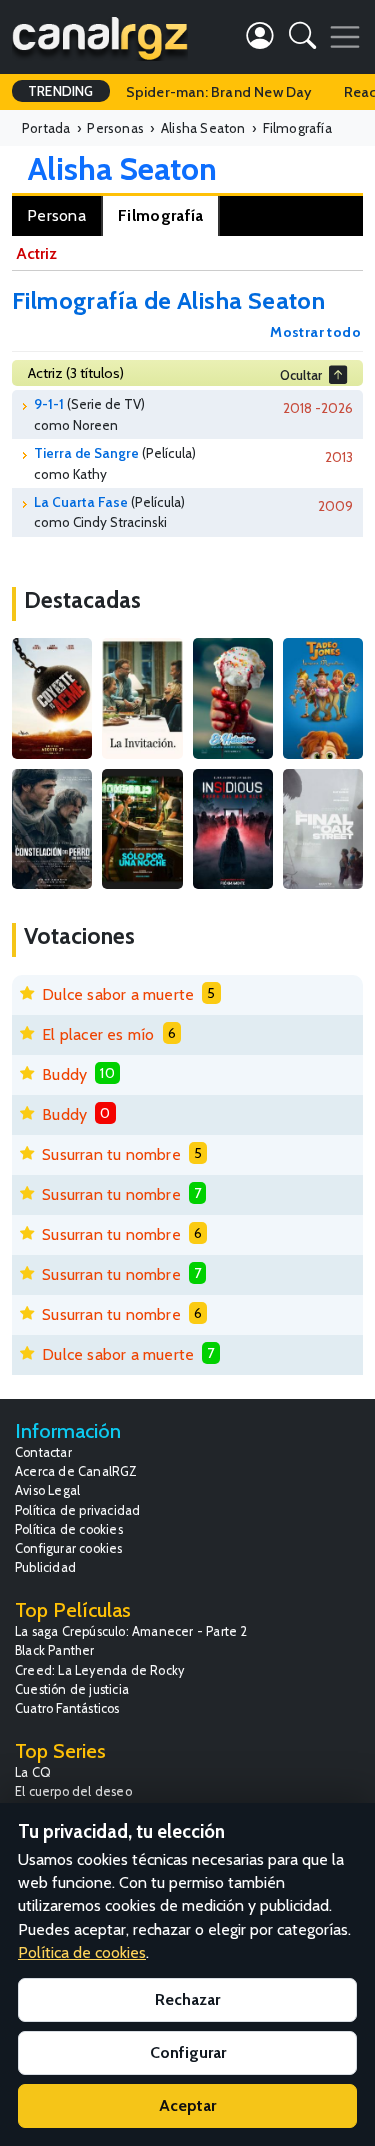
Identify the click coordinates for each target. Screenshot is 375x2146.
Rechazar (187, 1999)
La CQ (33, 1772)
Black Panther (55, 1650)
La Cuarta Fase (81, 502)
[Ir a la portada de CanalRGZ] (100, 37)
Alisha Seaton (122, 168)
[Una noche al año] (142, 829)
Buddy (64, 1074)
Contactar (43, 1452)
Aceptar (187, 2105)
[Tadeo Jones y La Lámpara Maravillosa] (323, 698)
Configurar (188, 2052)
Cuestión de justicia (72, 1689)
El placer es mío (98, 1034)
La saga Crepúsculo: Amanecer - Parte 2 (131, 1631)
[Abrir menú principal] (345, 37)
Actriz (36, 253)
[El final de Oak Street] (323, 829)
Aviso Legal (47, 1490)
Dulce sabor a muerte (118, 994)
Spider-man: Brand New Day (219, 92)
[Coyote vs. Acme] (52, 698)
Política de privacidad (77, 1510)
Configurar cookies (69, 1548)
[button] (302, 39)
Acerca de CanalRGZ (76, 1471)
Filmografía (160, 215)
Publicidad (45, 1567)
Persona (56, 215)
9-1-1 (49, 404)
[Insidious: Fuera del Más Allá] (233, 829)
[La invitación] (142, 698)
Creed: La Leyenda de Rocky (99, 1670)
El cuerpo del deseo (73, 1791)
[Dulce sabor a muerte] (233, 698)
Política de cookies (69, 1529)
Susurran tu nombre (111, 1154)
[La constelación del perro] (52, 829)
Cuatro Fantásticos (67, 1708)
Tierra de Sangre (86, 453)
